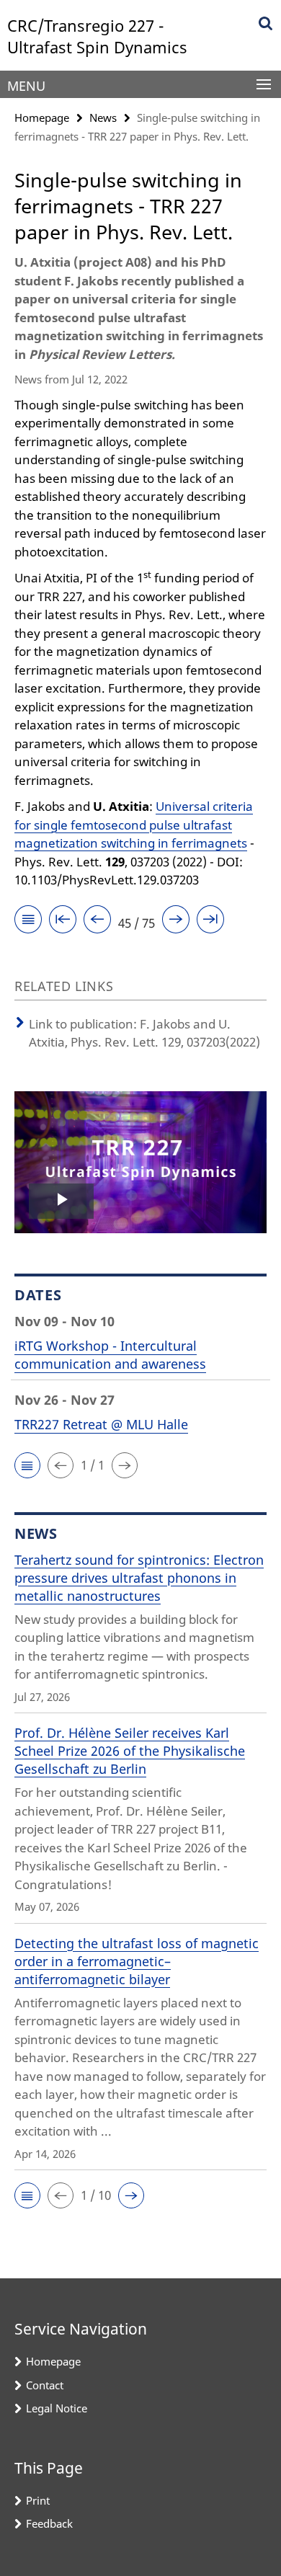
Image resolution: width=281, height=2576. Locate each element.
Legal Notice (57, 2408)
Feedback (49, 2523)
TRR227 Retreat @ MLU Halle (101, 1424)
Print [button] (38, 2500)
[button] (27, 1465)
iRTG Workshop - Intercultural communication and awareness (110, 1355)
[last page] (210, 921)
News (103, 117)
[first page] (63, 921)
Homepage (42, 117)
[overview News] (28, 921)
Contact (45, 2385)
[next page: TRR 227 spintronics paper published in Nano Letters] (176, 921)
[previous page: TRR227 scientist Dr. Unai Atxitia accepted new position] (97, 921)
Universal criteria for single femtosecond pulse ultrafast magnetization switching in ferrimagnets (134, 825)
